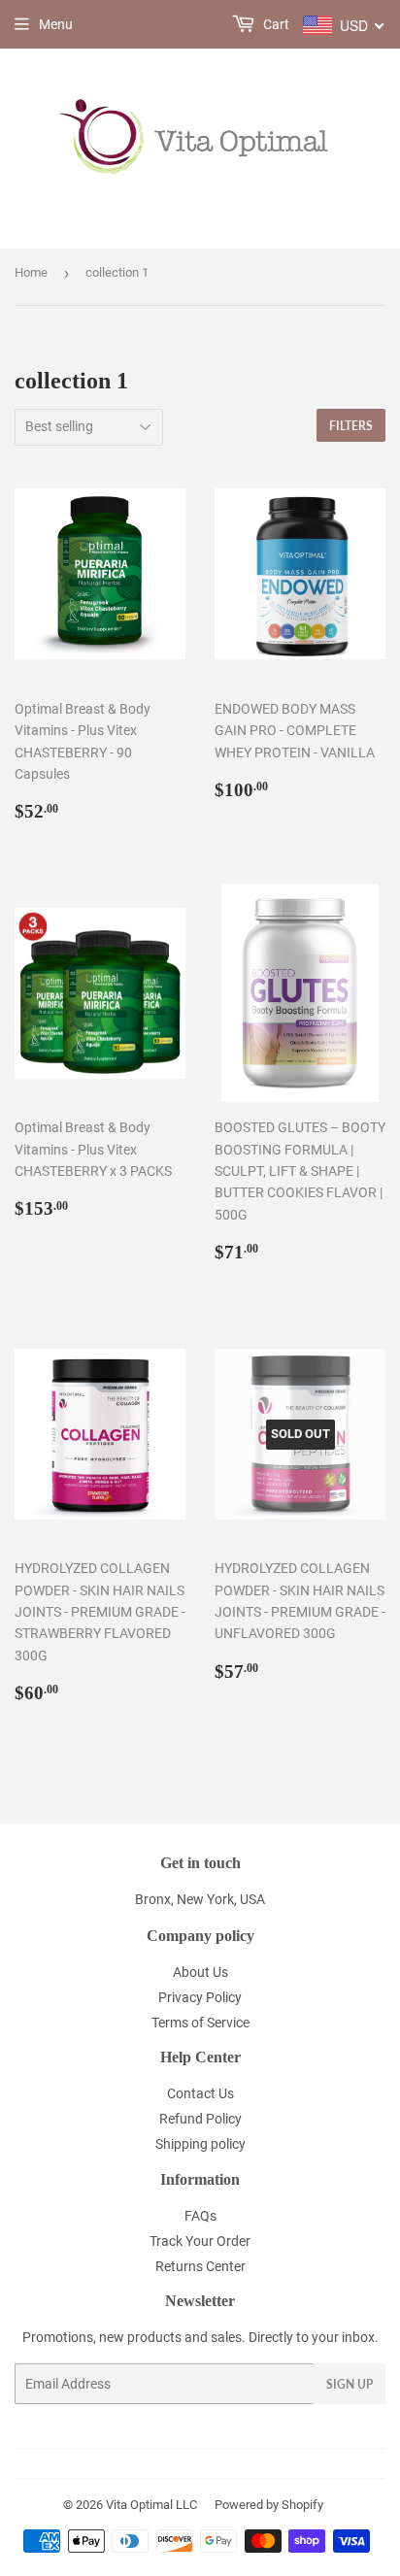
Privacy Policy (200, 1997)
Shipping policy (200, 2144)
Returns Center (200, 2266)
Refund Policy (200, 2119)
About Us (200, 1972)
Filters (351, 426)
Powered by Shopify (269, 2505)
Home (31, 272)
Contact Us (200, 2093)
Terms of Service (200, 2023)
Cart (275, 24)
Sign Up (350, 2384)
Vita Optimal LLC (151, 2505)
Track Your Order (200, 2241)
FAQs (200, 2216)
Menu (56, 24)
